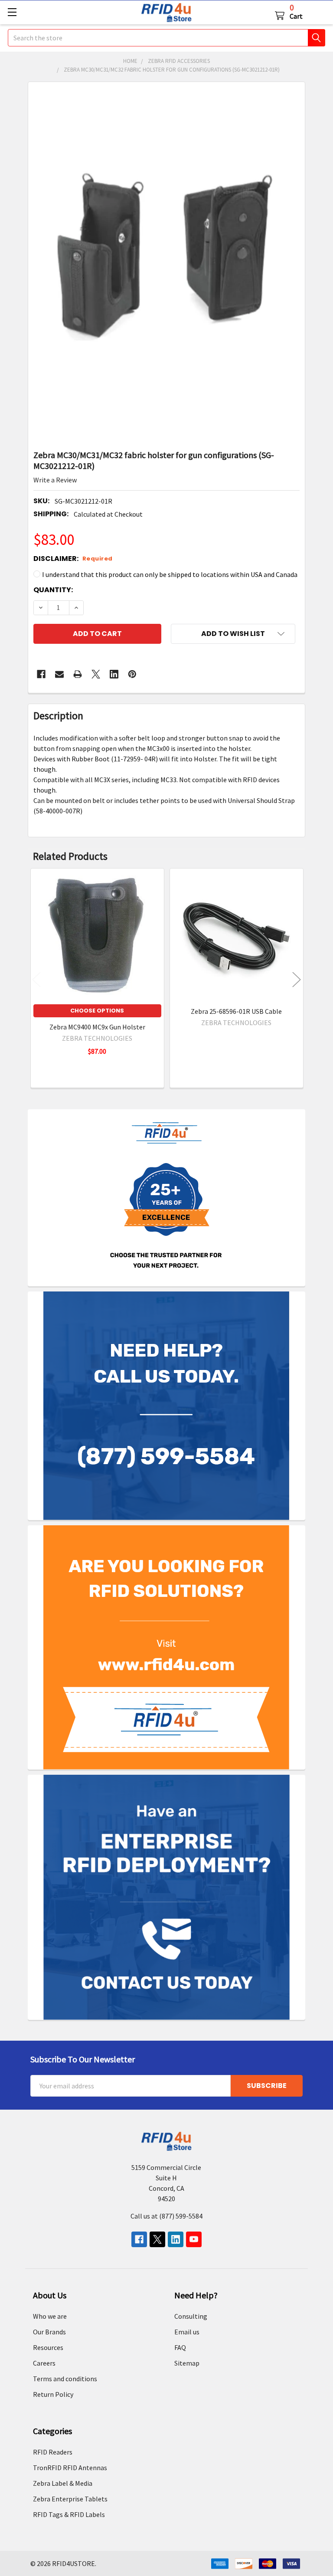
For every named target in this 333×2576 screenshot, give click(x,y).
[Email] (59, 674)
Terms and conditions (65, 2379)
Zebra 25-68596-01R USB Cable (236, 1011)
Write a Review (55, 480)
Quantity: (53, 590)
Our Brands (49, 2332)
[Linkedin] (114, 674)
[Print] (78, 674)
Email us (187, 2332)
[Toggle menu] (12, 12)
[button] (233, 634)
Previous (36, 979)
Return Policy (53, 2394)
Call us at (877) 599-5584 (166, 2216)
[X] (96, 674)
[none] (167, 263)
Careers (44, 2363)
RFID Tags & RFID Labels (69, 2514)
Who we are (50, 2316)
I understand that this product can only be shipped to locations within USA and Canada (170, 574)
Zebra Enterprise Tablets (70, 2499)
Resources (48, 2347)
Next (297, 979)
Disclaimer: (73, 559)
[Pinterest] (132, 674)
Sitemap (187, 2363)
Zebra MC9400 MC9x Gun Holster (97, 1027)
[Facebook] (41, 674)
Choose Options (97, 1011)
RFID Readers (53, 2452)
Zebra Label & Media (63, 2483)
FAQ (180, 2347)
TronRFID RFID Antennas (70, 2468)
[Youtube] (194, 2239)
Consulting (191, 2316)
